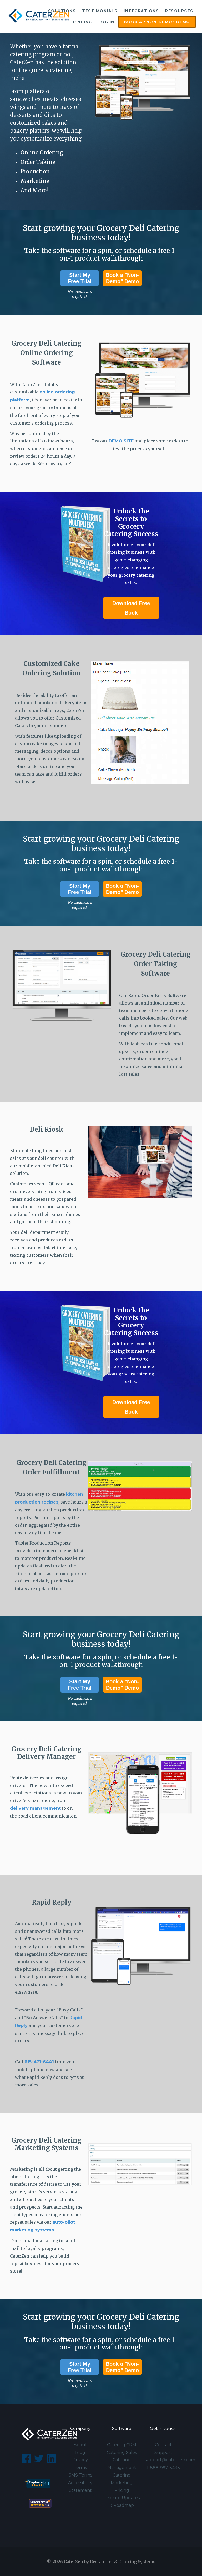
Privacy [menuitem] (80, 2460)
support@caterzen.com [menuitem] (163, 2460)
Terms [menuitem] (80, 2467)
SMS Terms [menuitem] (80, 2475)
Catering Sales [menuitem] (122, 2452)
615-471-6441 (39, 2062)
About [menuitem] (80, 2445)
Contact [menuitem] (163, 2445)
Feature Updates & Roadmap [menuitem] (122, 2502)
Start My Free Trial (80, 278)
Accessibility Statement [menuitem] (80, 2487)
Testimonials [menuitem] (100, 11)
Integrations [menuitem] (141, 11)
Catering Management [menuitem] (122, 2464)
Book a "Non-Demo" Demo (122, 278)
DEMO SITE (121, 441)
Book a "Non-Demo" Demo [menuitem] (157, 22)
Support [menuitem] (163, 2452)
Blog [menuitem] (80, 2452)
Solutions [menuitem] (62, 11)
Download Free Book (131, 608)
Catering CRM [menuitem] (122, 2445)
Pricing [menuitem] (83, 22)
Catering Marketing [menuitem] (122, 2479)
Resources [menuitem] (179, 11)
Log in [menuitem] (106, 22)
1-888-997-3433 (163, 2468)
